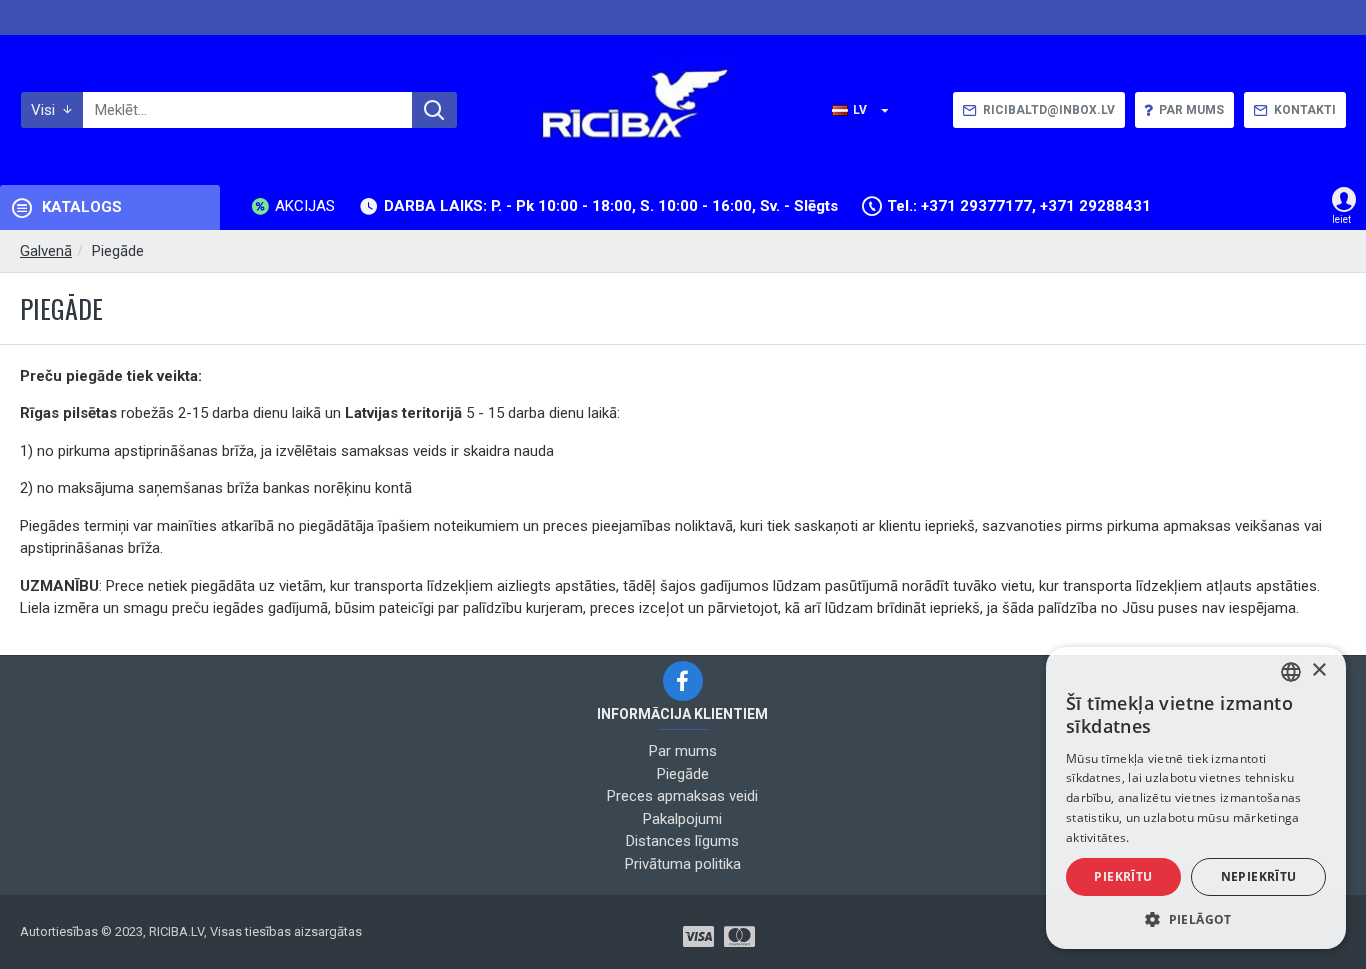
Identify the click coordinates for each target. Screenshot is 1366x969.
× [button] (1318, 670)
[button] (1196, 919)
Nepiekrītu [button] (1259, 876)
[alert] (1196, 798)
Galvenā (46, 251)
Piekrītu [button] (1123, 876)
